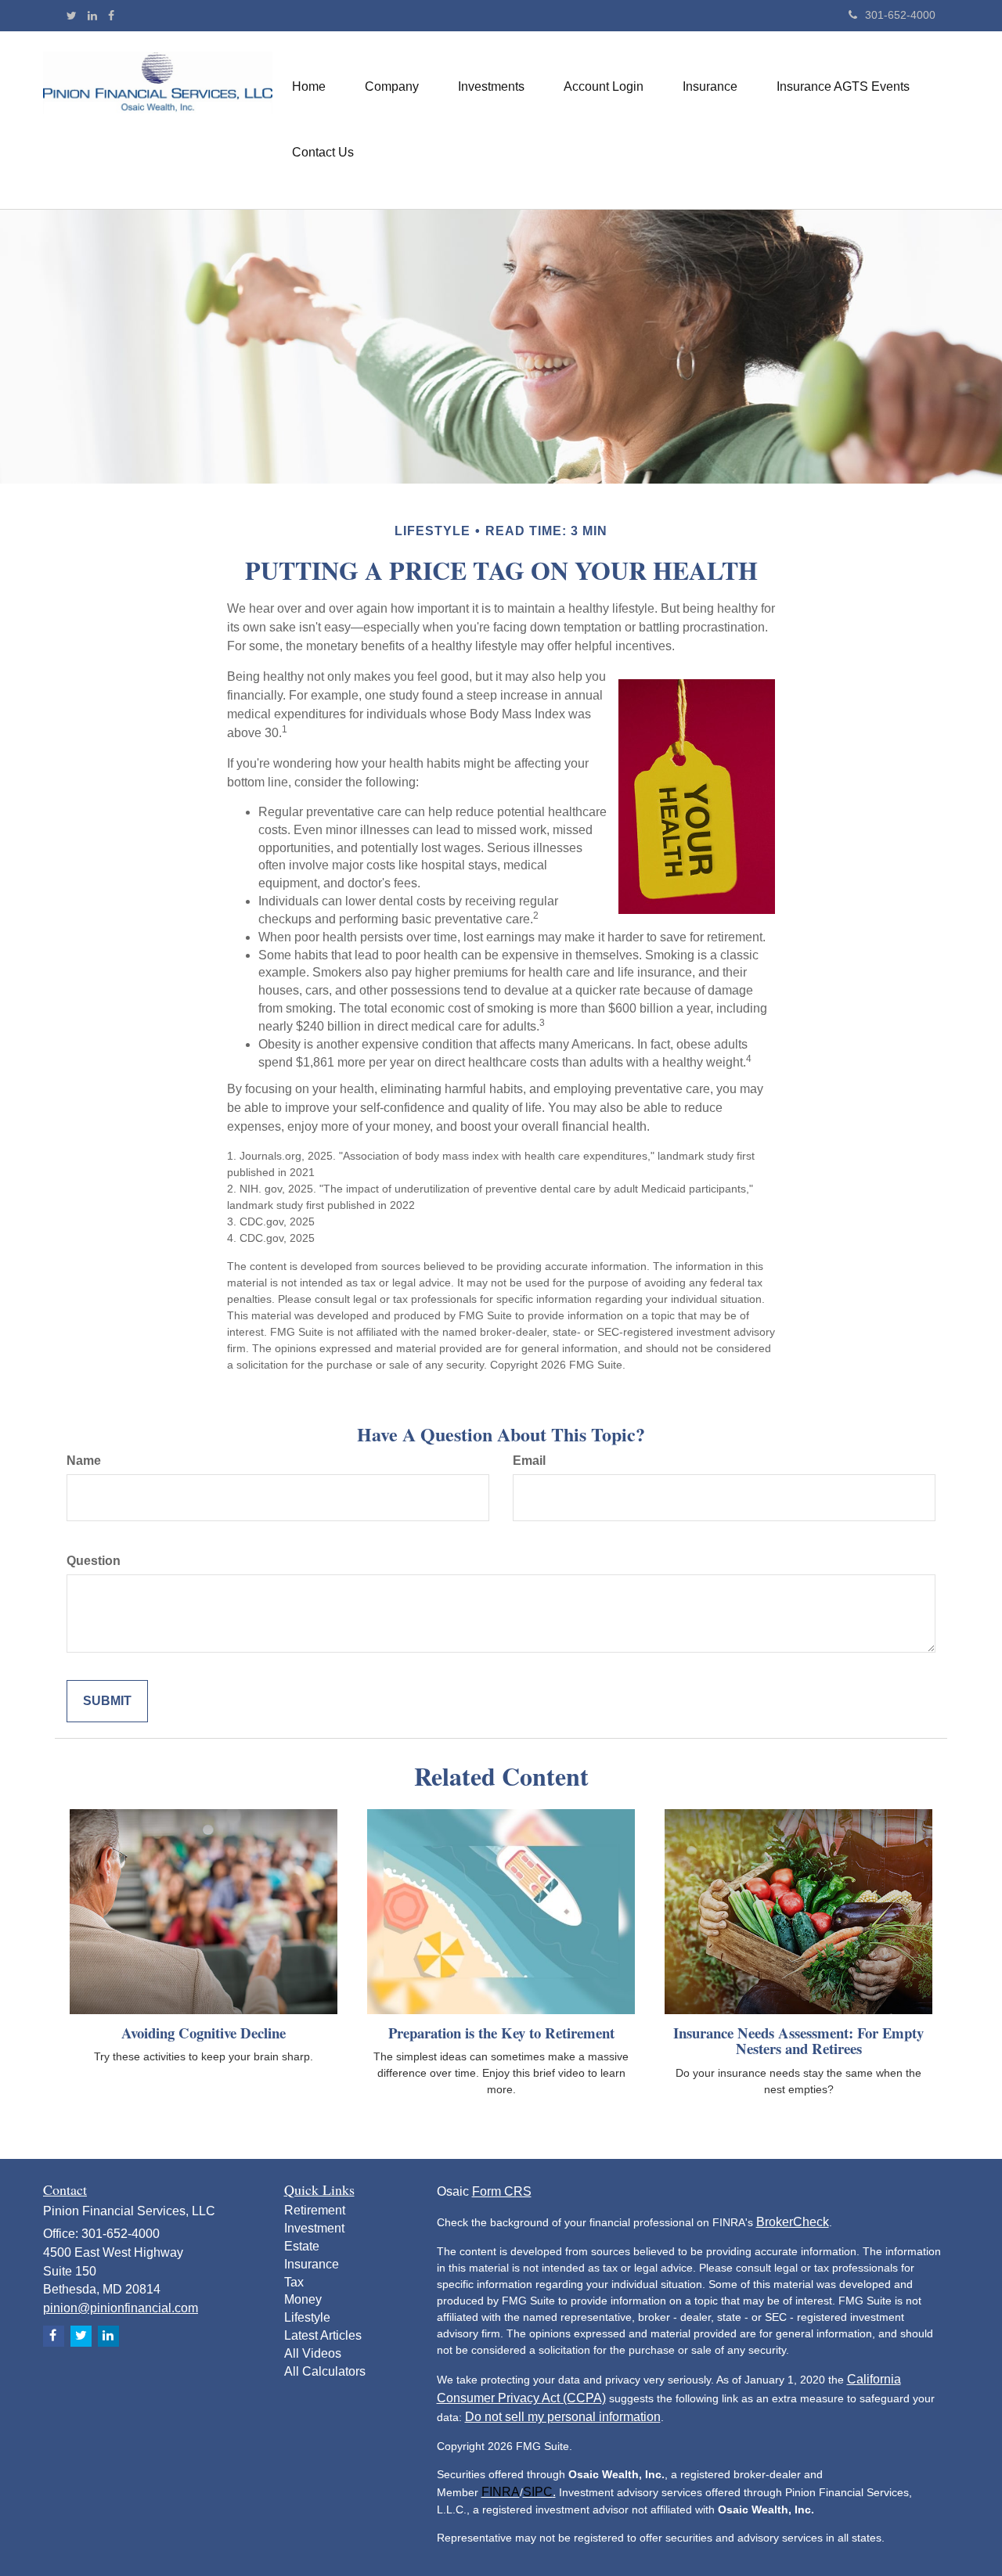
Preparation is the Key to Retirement (501, 2033)
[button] (392, 87)
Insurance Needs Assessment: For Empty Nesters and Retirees (798, 2041)
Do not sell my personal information (563, 2417)
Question (94, 1561)
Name (84, 1461)
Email (529, 1461)
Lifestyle (307, 2317)
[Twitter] (72, 16)
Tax (294, 2282)
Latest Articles (323, 2335)
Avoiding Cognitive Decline (204, 2033)
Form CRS (502, 2191)
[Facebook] (111, 16)
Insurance (312, 2264)
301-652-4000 (900, 15)
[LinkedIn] (92, 16)
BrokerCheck (793, 2222)
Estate (302, 2246)
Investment (314, 2228)
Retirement (315, 2210)
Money (303, 2299)
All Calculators (325, 2371)
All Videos (313, 2353)
